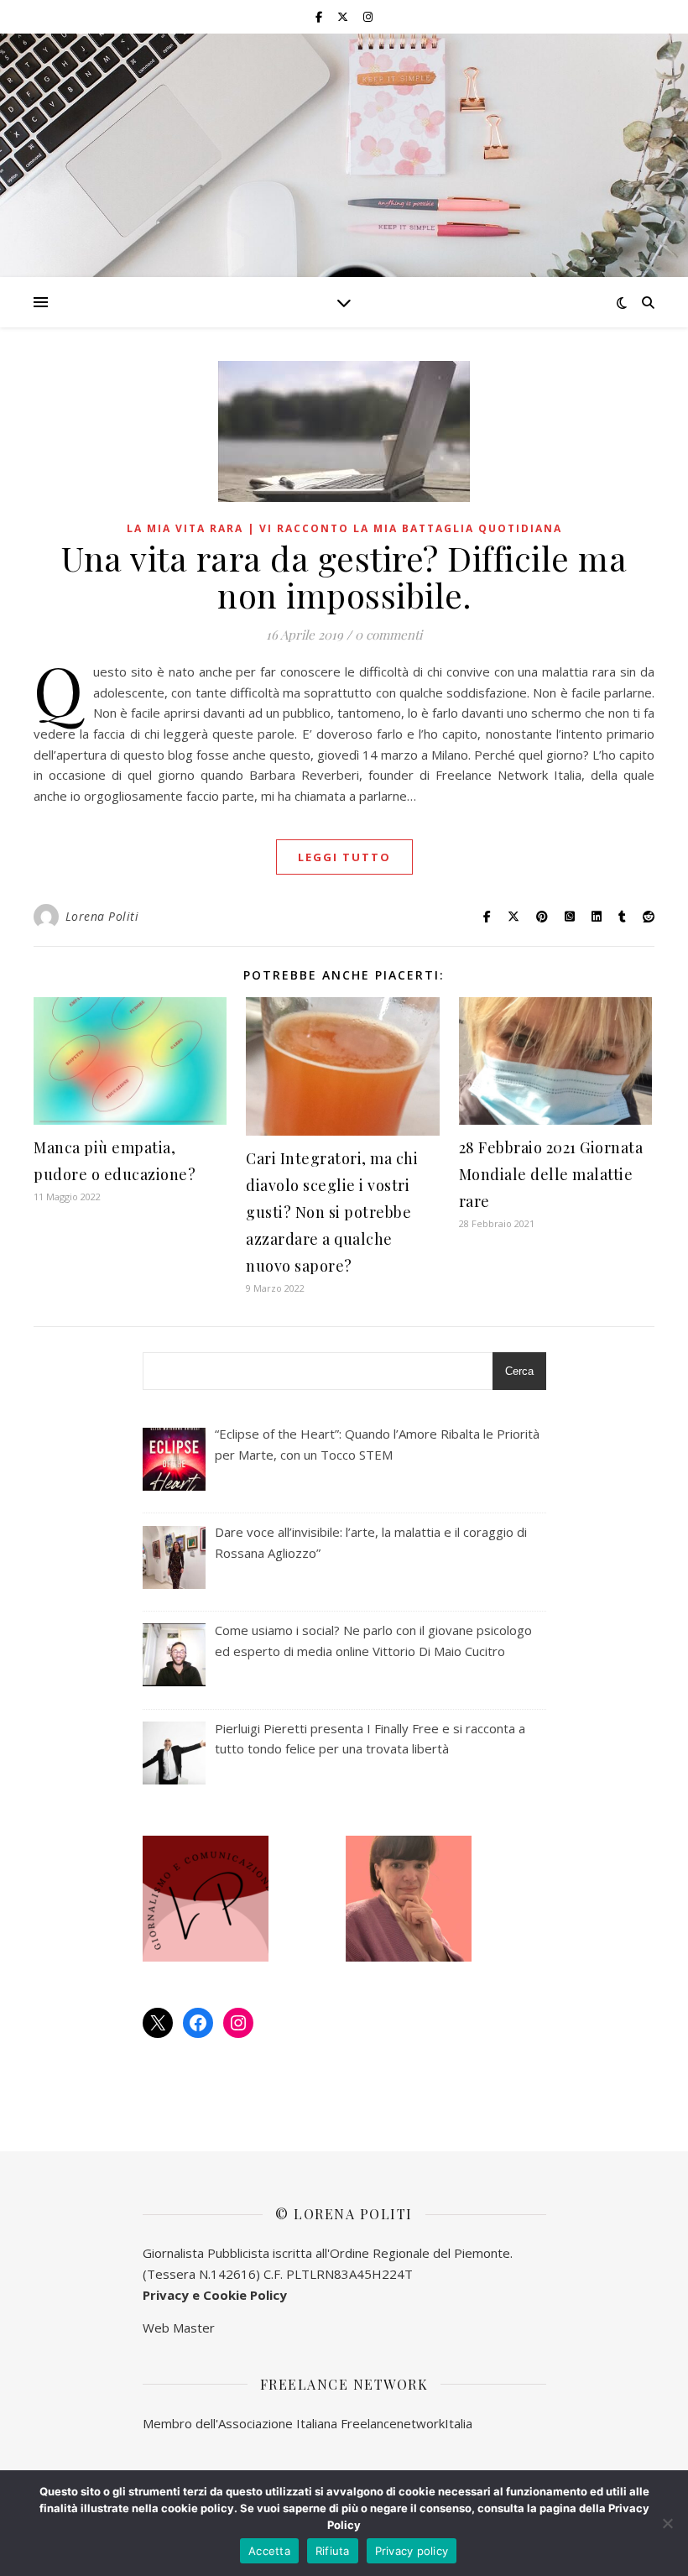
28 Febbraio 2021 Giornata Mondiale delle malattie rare (551, 1174)
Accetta (269, 2551)
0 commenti (388, 635)
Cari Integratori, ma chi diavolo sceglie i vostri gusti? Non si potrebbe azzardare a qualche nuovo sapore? (332, 1212)
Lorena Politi (102, 916)
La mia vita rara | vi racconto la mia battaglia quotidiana (344, 528)
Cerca (519, 1371)
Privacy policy (412, 2551)
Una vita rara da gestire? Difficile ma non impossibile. (344, 576)
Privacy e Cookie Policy (215, 2295)
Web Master (179, 2328)
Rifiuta (333, 2551)
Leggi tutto (344, 857)
